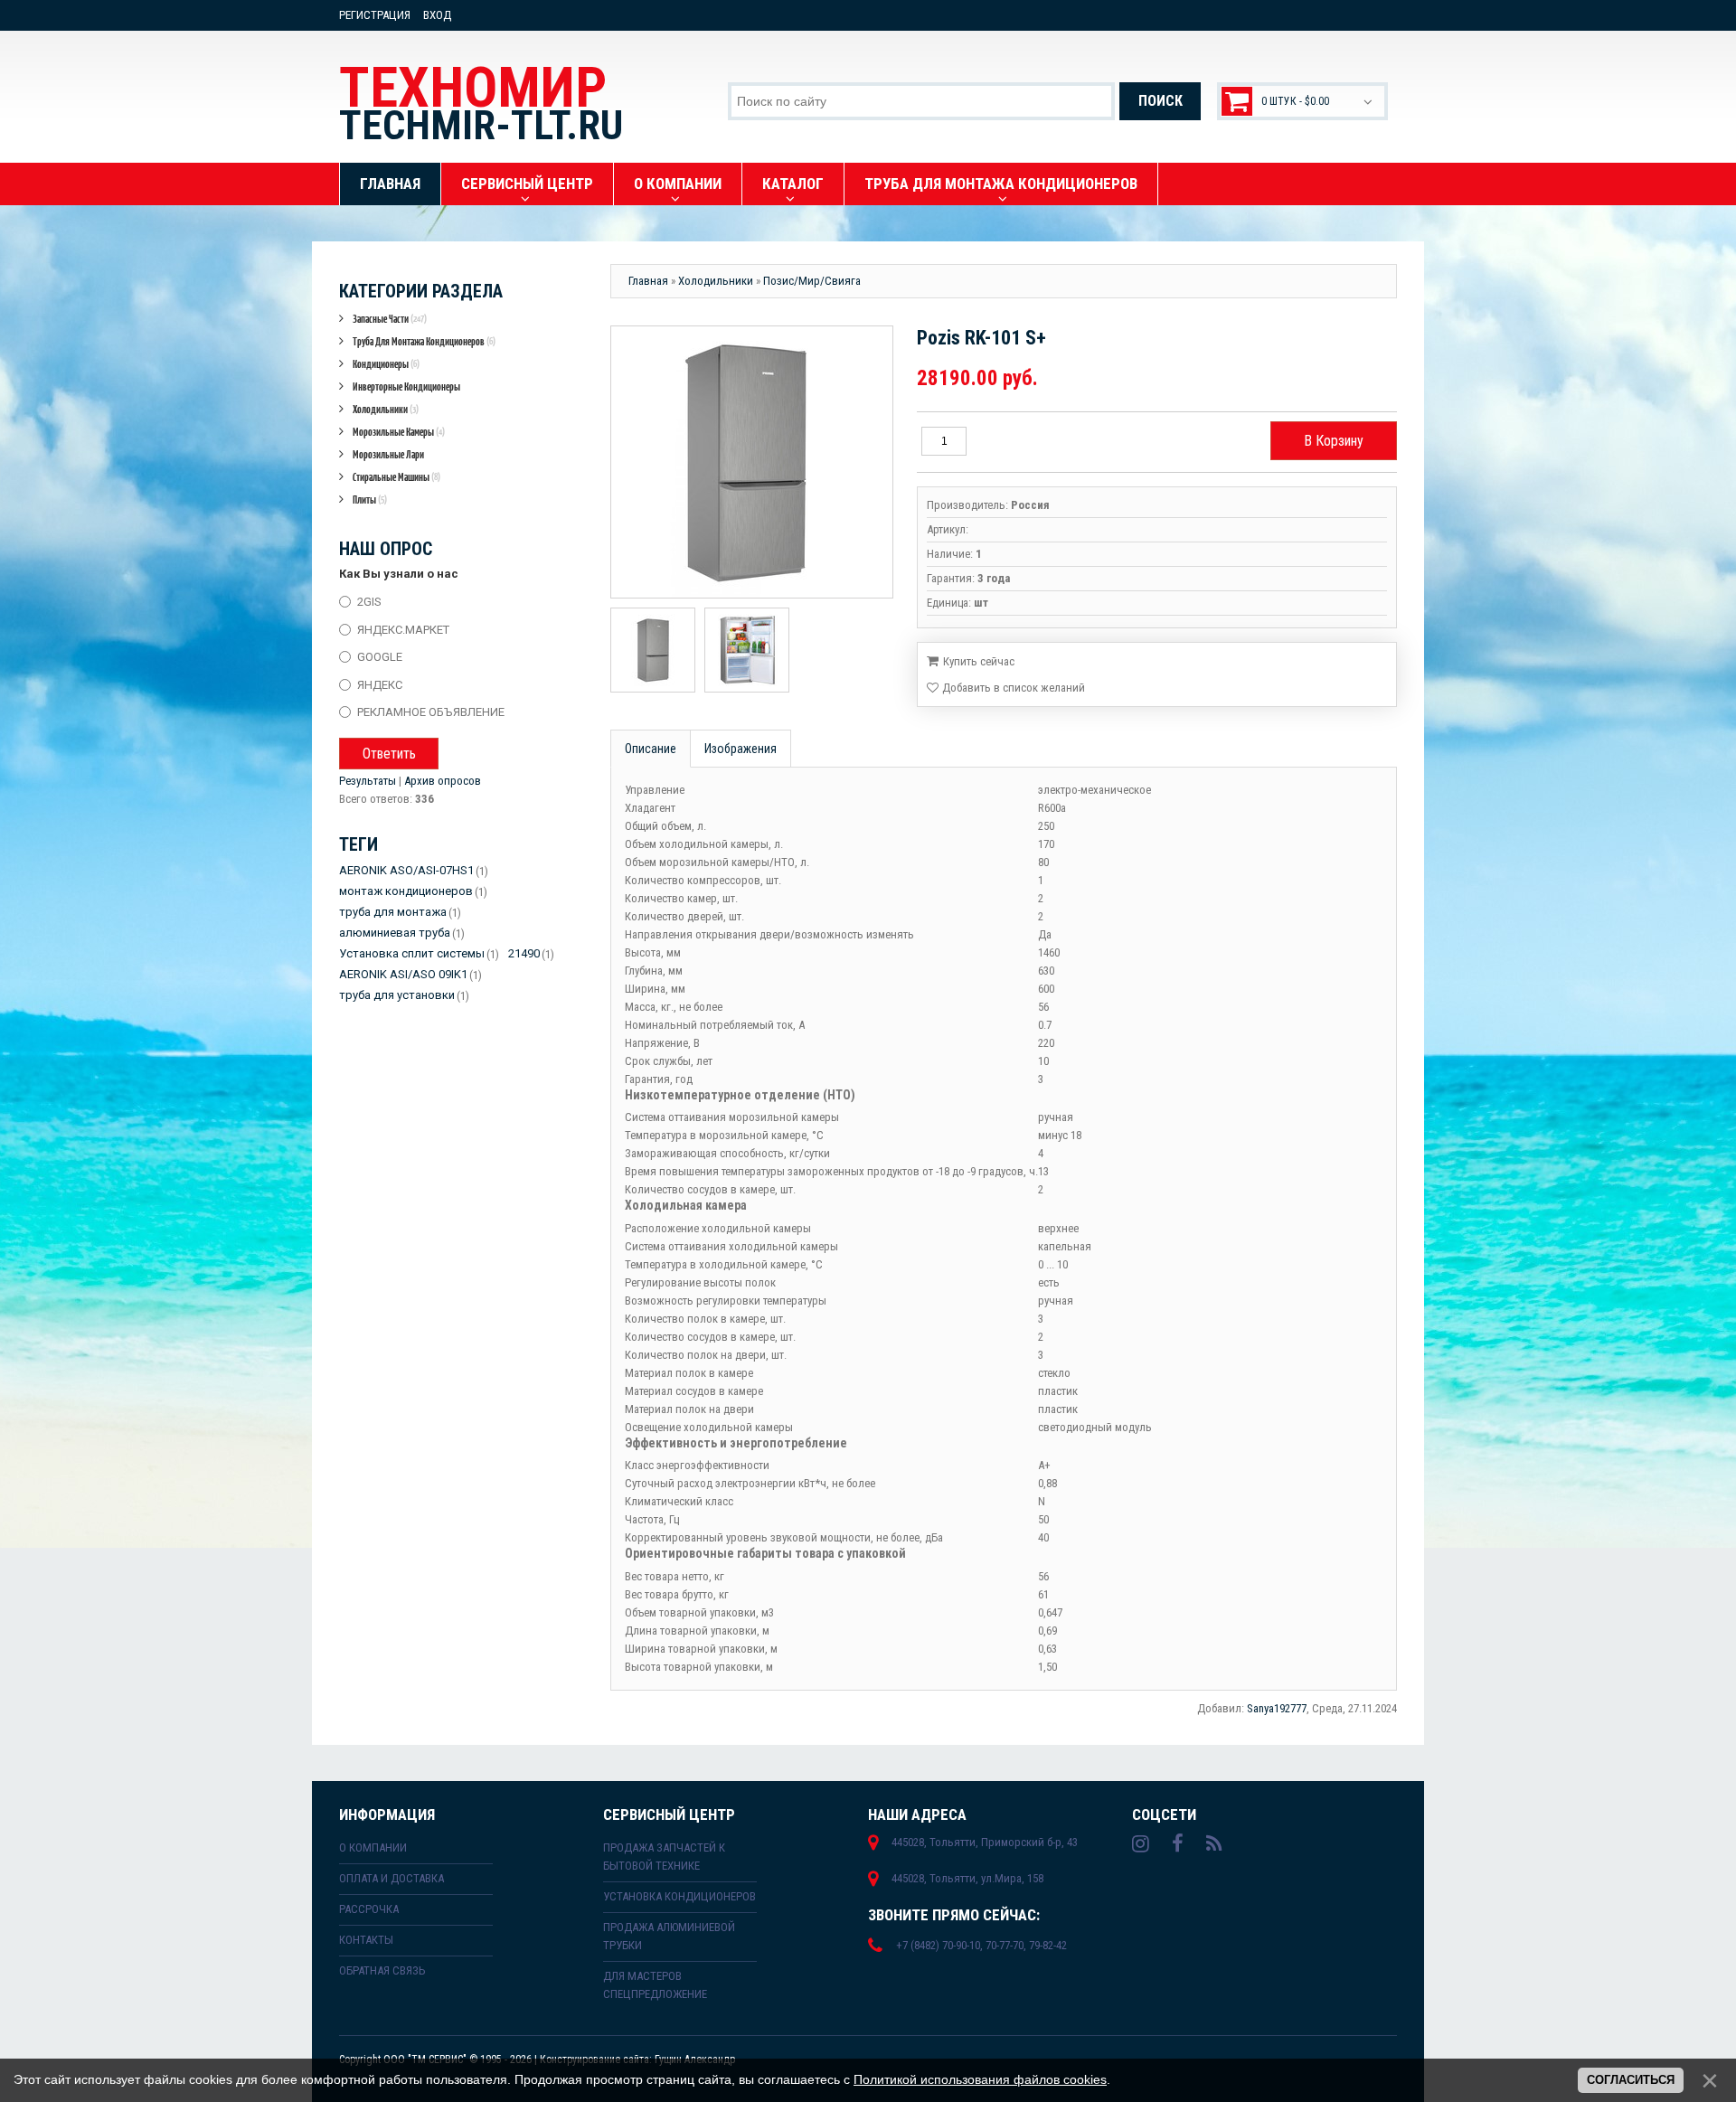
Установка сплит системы (412, 953)
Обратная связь (382, 1970)
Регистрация (375, 15)
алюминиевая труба (395, 933)
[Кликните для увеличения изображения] (747, 462)
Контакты (366, 1940)
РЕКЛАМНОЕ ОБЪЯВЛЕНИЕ (431, 712)
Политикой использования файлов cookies (980, 2079)
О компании (373, 1847)
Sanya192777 (1277, 1708)
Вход (437, 15)
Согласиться (1631, 2080)
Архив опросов (443, 781)
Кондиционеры (386, 364)
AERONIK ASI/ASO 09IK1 (403, 974)
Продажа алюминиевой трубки (669, 1936)
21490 (524, 953)
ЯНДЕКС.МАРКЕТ (403, 629)
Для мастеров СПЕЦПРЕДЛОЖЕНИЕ (655, 1985)
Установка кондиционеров (679, 1896)
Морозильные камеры (399, 432)
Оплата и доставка (392, 1878)
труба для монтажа (393, 912)
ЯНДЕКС (380, 684)
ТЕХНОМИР (481, 102)
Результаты (368, 781)
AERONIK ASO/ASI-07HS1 (406, 870)
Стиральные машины (396, 477)
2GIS (369, 602)
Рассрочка (369, 1909)
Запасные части (390, 319)
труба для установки (397, 995)
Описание (651, 749)
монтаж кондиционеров (406, 891)
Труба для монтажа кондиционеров (424, 341)
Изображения (741, 749)
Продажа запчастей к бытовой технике (664, 1857)
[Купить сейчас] (971, 660)
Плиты (370, 500)
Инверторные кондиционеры (406, 386)
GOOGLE (380, 657)
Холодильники (386, 409)
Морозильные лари (388, 454)
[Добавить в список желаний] (1006, 688)
